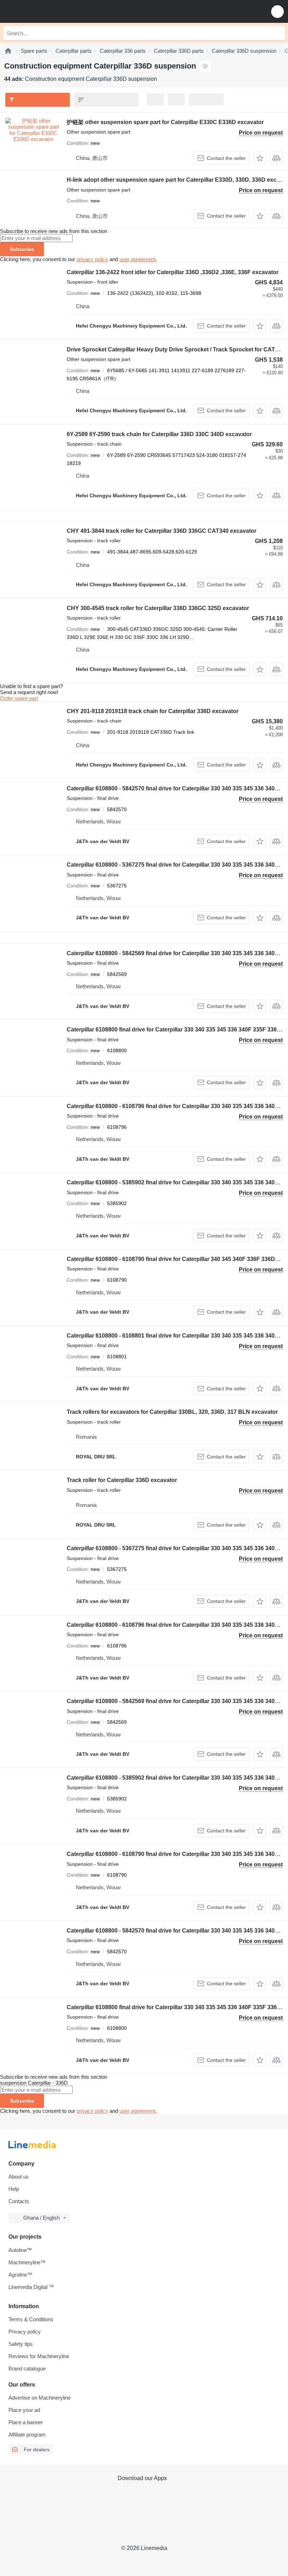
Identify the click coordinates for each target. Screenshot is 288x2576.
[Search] (278, 33)
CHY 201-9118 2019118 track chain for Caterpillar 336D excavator (153, 711)
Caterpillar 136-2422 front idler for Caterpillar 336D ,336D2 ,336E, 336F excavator (173, 272)
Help (14, 2189)
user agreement (138, 259)
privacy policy (92, 259)
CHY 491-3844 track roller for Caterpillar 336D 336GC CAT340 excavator (162, 531)
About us (19, 2177)
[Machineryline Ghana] (49, 11)
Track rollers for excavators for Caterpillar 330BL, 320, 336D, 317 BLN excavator (172, 1412)
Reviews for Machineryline (39, 2356)
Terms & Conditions (31, 2319)
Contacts (19, 2201)
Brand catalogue (27, 2368)
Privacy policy (25, 2332)
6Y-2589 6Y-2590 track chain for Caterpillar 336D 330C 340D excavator (159, 434)
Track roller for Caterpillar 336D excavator (122, 1480)
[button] (277, 11)
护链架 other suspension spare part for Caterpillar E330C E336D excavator (165, 122)
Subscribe (22, 249)
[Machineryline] (8, 51)
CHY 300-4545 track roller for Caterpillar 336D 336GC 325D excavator (158, 608)
